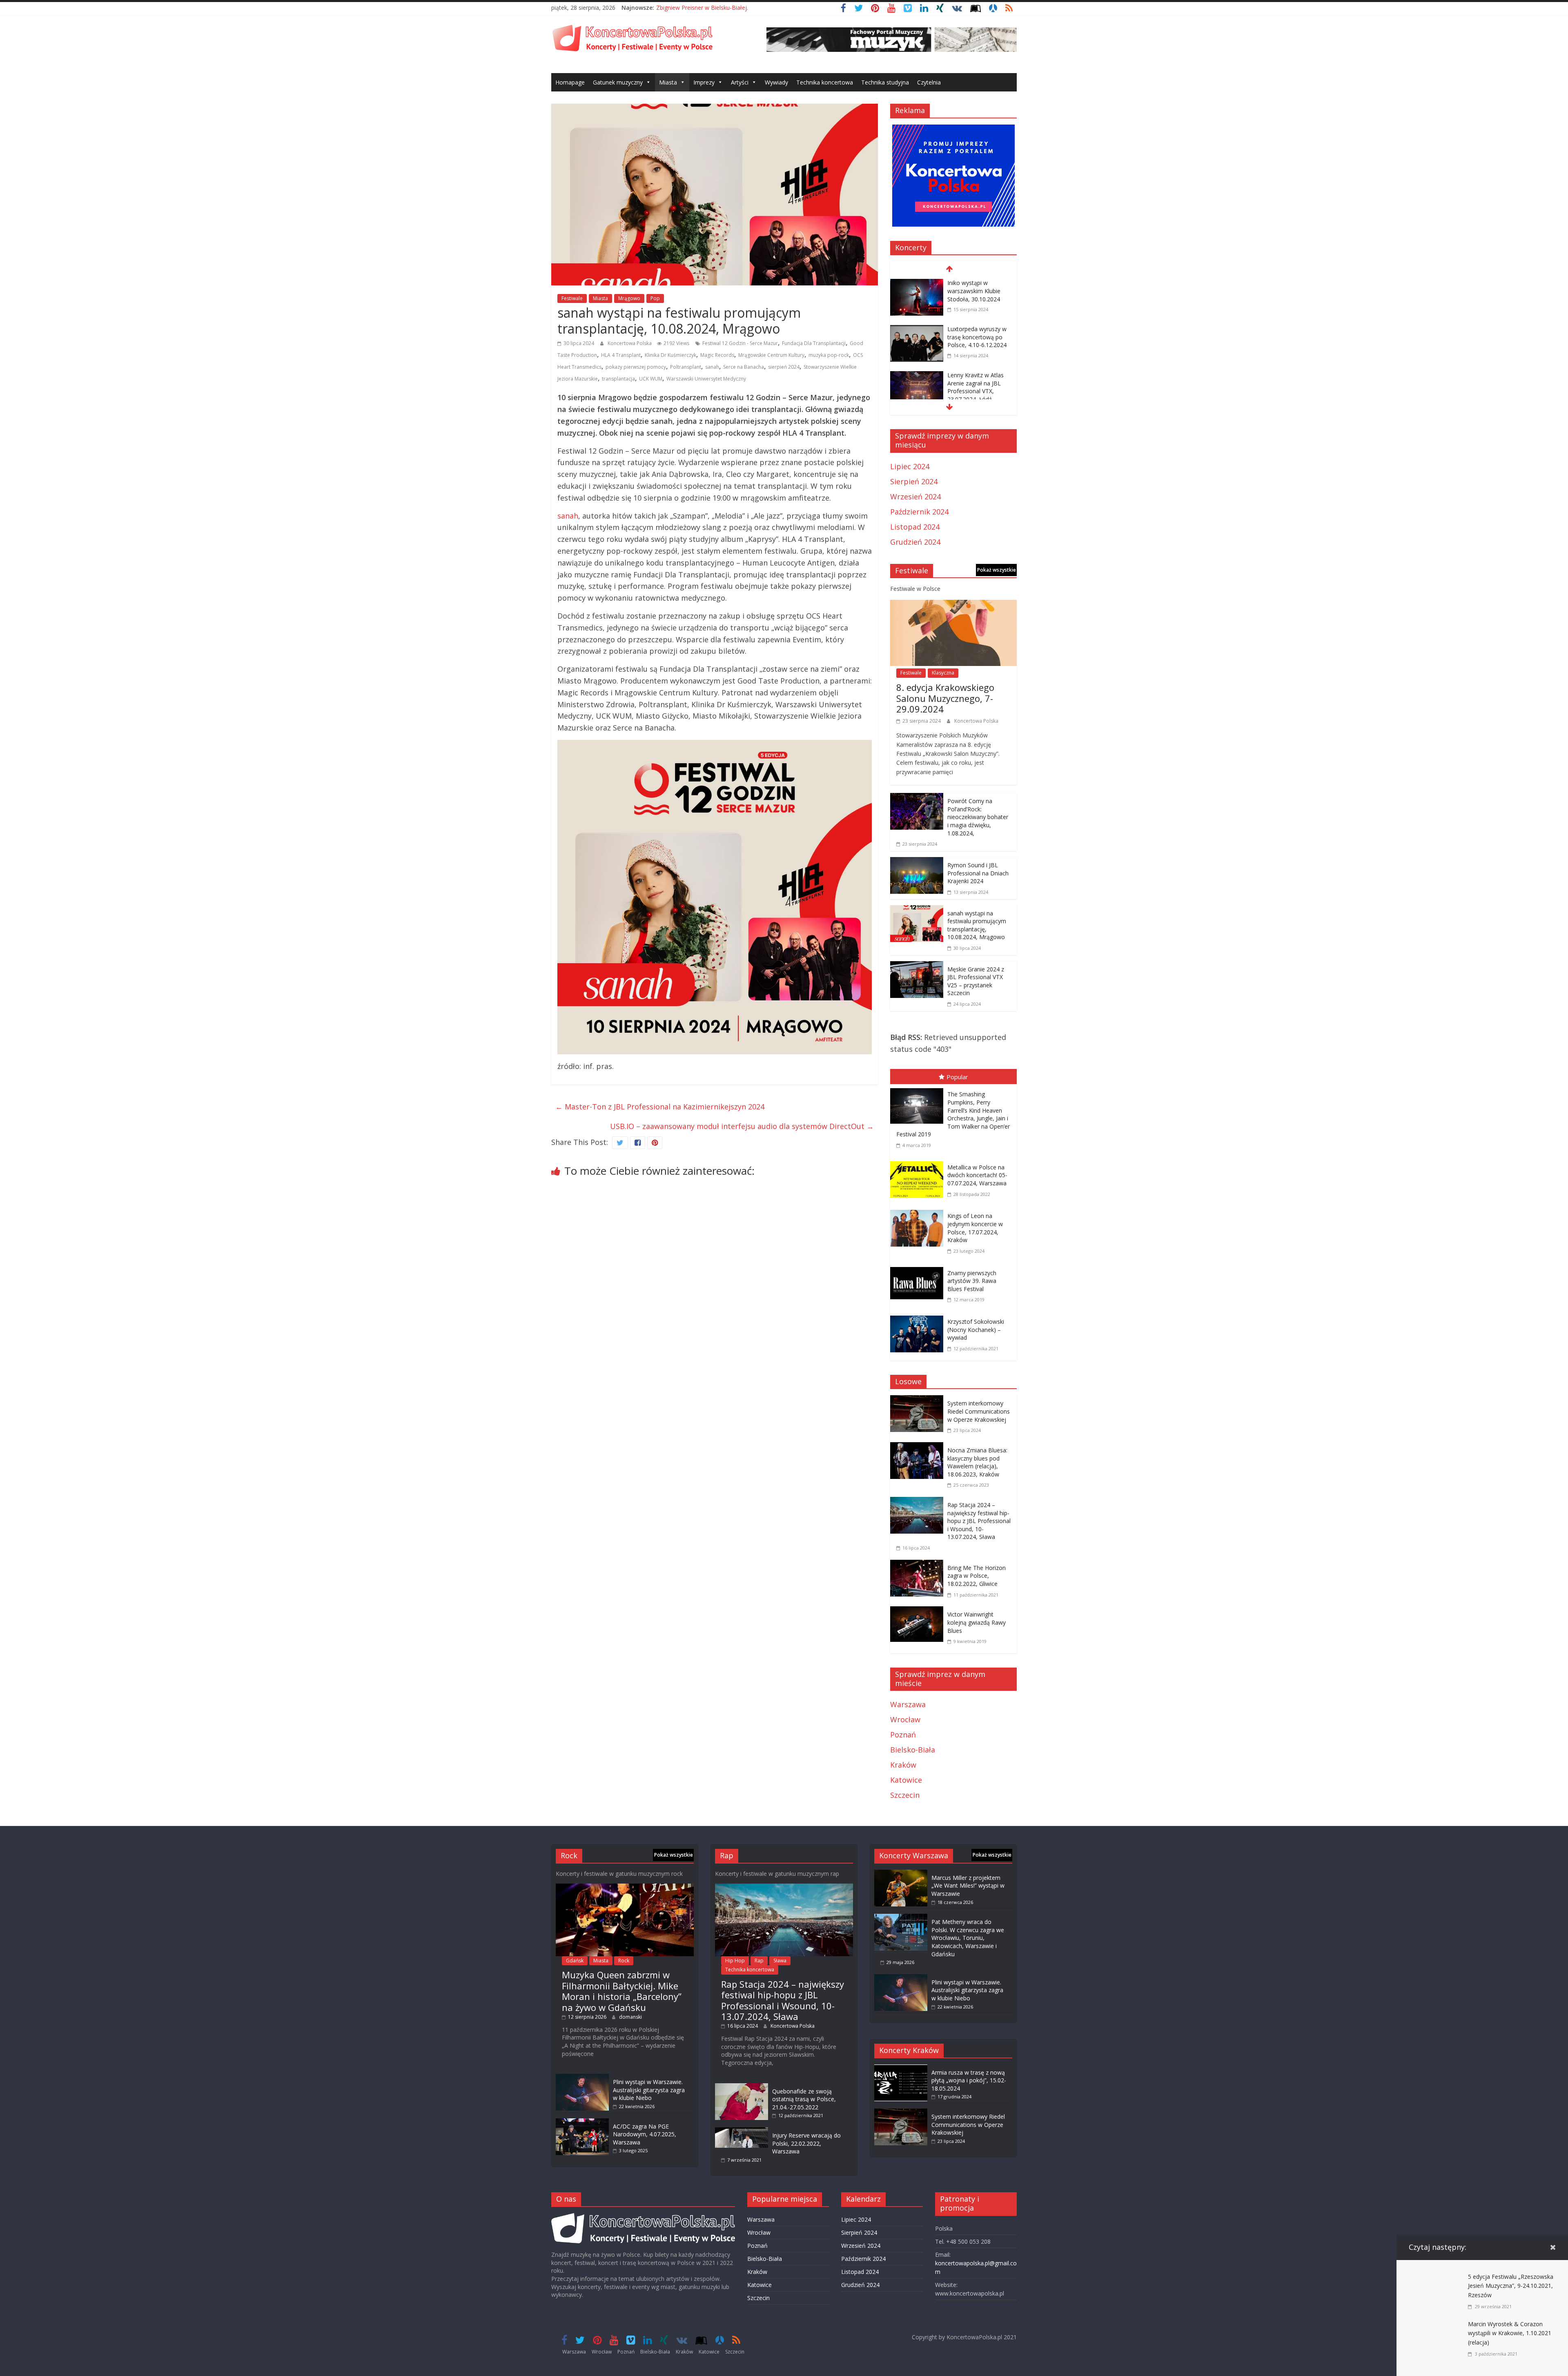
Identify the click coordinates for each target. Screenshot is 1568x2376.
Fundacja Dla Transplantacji (814, 343)
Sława (780, 1961)
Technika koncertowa (825, 82)
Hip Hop (735, 1961)
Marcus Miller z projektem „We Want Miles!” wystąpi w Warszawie (968, 1886)
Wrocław (905, 1719)
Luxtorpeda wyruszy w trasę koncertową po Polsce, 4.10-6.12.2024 (977, 291)
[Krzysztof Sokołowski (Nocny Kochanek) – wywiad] (919, 1317)
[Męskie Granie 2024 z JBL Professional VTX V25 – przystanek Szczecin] (917, 967)
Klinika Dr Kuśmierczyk (670, 355)
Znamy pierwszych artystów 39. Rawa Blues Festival (972, 1281)
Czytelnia (929, 82)
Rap (759, 1961)
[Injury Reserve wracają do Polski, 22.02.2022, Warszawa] (742, 2131)
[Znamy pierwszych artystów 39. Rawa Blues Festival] (919, 1269)
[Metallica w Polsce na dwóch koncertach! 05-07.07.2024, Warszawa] (919, 1163)
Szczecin (905, 1795)
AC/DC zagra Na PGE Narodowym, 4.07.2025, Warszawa (645, 2134)
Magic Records (717, 355)
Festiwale (572, 298)
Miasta (668, 82)
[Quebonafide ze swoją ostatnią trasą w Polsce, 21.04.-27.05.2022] (742, 2087)
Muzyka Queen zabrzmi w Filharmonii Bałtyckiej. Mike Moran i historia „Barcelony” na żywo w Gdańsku (622, 1991)
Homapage (570, 82)
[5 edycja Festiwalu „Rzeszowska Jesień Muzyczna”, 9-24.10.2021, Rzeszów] (1435, 2278)
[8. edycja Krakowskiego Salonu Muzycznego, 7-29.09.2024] (953, 606)
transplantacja (618, 379)
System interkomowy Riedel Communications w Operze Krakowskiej (979, 1411)
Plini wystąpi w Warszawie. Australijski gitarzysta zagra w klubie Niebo (649, 2090)
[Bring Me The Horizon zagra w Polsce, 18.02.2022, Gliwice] (919, 1565)
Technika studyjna (885, 82)
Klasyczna (943, 673)
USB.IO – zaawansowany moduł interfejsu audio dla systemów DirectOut (742, 1126)
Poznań (903, 1735)
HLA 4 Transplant (621, 355)
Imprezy (704, 82)
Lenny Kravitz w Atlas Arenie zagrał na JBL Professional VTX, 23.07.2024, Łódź (976, 341)
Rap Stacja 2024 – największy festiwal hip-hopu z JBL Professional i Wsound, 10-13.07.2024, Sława (979, 1521)
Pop (655, 298)
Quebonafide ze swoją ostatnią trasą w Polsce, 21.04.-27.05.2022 (804, 2099)
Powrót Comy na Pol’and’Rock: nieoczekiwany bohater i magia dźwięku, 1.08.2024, (978, 817)
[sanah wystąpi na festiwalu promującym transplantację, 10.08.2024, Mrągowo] (917, 911)
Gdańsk (575, 1961)
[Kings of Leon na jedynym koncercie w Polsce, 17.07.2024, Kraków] (919, 1211)
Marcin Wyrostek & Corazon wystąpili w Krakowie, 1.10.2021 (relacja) (1510, 2333)
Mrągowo (629, 298)
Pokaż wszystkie (997, 570)
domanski (630, 2017)
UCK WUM (651, 379)
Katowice (906, 1780)
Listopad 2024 (915, 527)
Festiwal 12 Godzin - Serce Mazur (740, 343)
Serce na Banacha (744, 367)
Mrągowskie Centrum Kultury (771, 355)
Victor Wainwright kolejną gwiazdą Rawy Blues (977, 1622)
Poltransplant (686, 367)
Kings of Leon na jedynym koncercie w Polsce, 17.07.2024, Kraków (975, 1228)
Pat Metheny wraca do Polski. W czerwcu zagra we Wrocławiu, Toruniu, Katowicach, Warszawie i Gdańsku (968, 1938)
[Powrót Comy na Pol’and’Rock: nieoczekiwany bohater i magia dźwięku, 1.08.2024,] (917, 799)
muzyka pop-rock (829, 355)
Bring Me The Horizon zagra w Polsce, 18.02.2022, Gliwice (977, 1576)
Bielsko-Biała (913, 1750)
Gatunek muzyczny (618, 82)
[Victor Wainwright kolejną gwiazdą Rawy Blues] (919, 1612)
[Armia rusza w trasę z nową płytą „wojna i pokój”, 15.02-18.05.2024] (901, 2068)
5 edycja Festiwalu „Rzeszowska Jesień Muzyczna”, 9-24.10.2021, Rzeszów (1511, 2286)
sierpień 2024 (784, 367)
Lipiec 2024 (910, 466)
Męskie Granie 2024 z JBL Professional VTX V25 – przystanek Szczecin (976, 981)
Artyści (740, 82)
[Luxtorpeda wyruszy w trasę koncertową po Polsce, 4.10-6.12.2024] (917, 284)
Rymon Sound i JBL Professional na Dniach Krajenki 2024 (978, 873)
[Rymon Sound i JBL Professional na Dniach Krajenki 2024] (917, 863)
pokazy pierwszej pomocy (636, 367)
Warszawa (908, 1704)
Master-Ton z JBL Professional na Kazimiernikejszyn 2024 (660, 1107)
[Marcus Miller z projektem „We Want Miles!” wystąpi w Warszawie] (901, 1874)
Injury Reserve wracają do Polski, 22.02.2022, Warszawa (806, 2143)
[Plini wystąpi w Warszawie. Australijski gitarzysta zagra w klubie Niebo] (582, 2078)
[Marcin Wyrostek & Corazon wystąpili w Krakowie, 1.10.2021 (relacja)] (1435, 2325)
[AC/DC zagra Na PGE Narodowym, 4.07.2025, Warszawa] (582, 2122)
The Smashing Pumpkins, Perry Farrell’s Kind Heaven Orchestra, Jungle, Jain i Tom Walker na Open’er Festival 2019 (953, 1114)
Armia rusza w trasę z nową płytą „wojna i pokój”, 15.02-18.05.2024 (969, 2080)
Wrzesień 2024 (915, 497)
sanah (712, 367)
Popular (957, 1077)
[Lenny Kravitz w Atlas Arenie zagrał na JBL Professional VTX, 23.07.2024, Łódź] (917, 330)
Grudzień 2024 (915, 542)
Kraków (903, 1765)
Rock (624, 1961)
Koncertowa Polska (630, 343)
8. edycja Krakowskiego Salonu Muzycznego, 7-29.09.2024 (945, 698)
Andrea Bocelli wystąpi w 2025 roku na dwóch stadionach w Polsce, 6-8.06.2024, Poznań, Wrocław (979, 399)
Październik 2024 (919, 512)
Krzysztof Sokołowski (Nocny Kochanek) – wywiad (976, 1329)
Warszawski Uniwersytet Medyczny (706, 379)
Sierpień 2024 (914, 481)
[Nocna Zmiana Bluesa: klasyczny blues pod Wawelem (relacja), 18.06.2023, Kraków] (919, 1448)
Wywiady (776, 82)
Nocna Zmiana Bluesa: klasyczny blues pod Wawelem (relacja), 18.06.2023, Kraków (977, 1462)
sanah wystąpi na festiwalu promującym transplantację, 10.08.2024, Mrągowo (977, 925)
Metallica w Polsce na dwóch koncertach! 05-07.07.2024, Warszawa (977, 1175)
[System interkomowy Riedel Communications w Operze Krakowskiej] (919, 1401)
